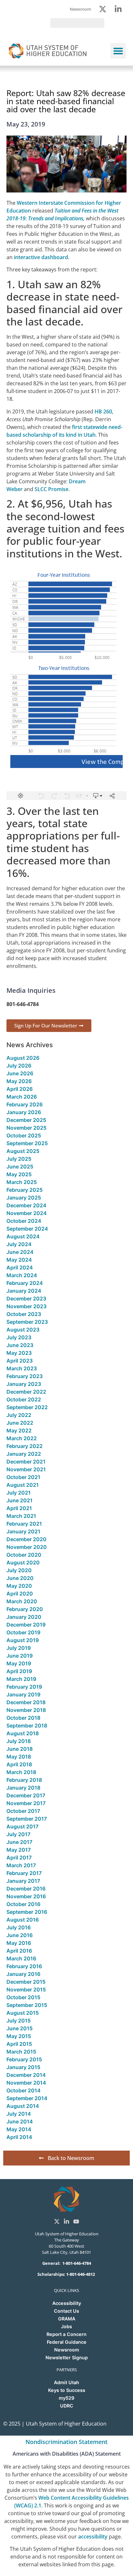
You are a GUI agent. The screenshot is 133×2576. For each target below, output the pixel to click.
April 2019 (19, 1671)
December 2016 (26, 1889)
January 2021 (23, 1531)
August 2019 (23, 1640)
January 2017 (23, 1881)
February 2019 (24, 1687)
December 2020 (26, 1539)
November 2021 (26, 1469)
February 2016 (24, 1966)
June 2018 (20, 1749)
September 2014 (27, 2098)
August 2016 (23, 1920)
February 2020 (25, 1609)
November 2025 (26, 1128)
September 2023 (27, 1322)
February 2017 (24, 1873)
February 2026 (25, 1104)
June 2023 (20, 1345)
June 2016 (20, 1935)
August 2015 (23, 2013)
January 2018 (23, 1788)
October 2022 (24, 1399)
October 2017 (23, 1811)
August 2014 (23, 2106)
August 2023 (23, 1330)
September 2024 (27, 1229)
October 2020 (24, 1555)
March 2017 (21, 1865)
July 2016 (19, 1927)
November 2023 (26, 1306)
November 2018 (26, 1710)
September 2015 (27, 2005)
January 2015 (23, 2067)
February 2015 (24, 2059)
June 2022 (20, 1423)
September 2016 (27, 1912)
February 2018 (24, 1780)
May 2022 (19, 1431)
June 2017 (19, 1842)
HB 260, (104, 411)
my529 (66, 2398)
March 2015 (21, 2052)
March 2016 (21, 1958)
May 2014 (19, 2129)
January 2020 (24, 1617)
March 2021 (21, 1516)
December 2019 (26, 1625)
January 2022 (24, 1454)
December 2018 (26, 1702)
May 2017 (19, 1850)
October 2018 (23, 1718)
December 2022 (26, 1392)
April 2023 (20, 1361)
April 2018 (19, 1764)
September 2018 (27, 1726)
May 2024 (19, 1260)
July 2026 (19, 1066)
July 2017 (18, 1834)
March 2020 (22, 1601)
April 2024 (20, 1267)
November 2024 (27, 1213)
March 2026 (22, 1097)
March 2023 (22, 1368)
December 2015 (26, 1982)
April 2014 (19, 2137)
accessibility (93, 2537)
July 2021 (19, 1493)
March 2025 (22, 1182)
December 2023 (26, 1299)
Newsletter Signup (67, 2357)
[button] (118, 51)
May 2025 (19, 1174)
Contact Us (66, 2311)
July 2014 (19, 2114)
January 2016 (23, 1974)
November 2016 (26, 1896)
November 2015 (26, 1990)
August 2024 (23, 1236)
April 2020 (20, 1594)
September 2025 (27, 1143)
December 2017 (26, 1795)
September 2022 (27, 1407)
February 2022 (25, 1446)
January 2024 (24, 1291)
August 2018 (23, 1733)
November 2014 (26, 2083)
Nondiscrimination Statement (66, 2442)
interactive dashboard (41, 257)
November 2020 (27, 1547)
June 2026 (20, 1073)
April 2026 (20, 1089)
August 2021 (23, 1485)
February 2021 (24, 1524)
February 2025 (25, 1190)
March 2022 (22, 1438)
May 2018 (19, 1757)
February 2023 (25, 1376)
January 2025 (24, 1198)
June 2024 (20, 1252)
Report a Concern (66, 2334)
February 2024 (25, 1283)
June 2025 (20, 1167)
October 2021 (23, 1477)
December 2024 (26, 1205)
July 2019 (19, 1648)
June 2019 (20, 1656)
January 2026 (24, 1112)
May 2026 (19, 1081)
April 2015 (19, 2044)
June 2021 (20, 1500)
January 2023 (24, 1384)
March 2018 (21, 1772)
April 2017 (19, 1858)
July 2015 (19, 2021)
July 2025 (19, 1159)
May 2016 (19, 1943)
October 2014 (24, 2090)
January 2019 (23, 1694)
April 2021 (19, 1508)
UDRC (67, 2406)
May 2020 (19, 1586)
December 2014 (26, 2075)
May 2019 (19, 1663)
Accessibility (67, 2303)
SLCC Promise (51, 489)
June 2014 (20, 2121)
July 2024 (19, 1244)
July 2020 (19, 1570)
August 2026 (23, 1058)
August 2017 (22, 1826)
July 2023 (19, 1337)
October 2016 (23, 1904)
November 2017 (26, 1803)
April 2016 (19, 1951)
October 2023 (24, 1314)
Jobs (66, 2326)
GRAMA (67, 2319)
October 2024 (24, 1221)
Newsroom (67, 2350)
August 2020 (23, 1562)
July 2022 (19, 1415)
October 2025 (24, 1135)
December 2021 (26, 1462)
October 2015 (23, 1997)
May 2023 (19, 1353)
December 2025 (26, 1120)
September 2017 (27, 1819)
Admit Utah (66, 2382)
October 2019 (23, 1632)
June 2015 (20, 2028)
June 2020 (20, 1578)
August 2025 (23, 1151)
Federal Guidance (67, 2342)
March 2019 (21, 1679)
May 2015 (19, 2036)
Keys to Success (67, 2390)
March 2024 (22, 1275)
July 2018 (19, 1741)
